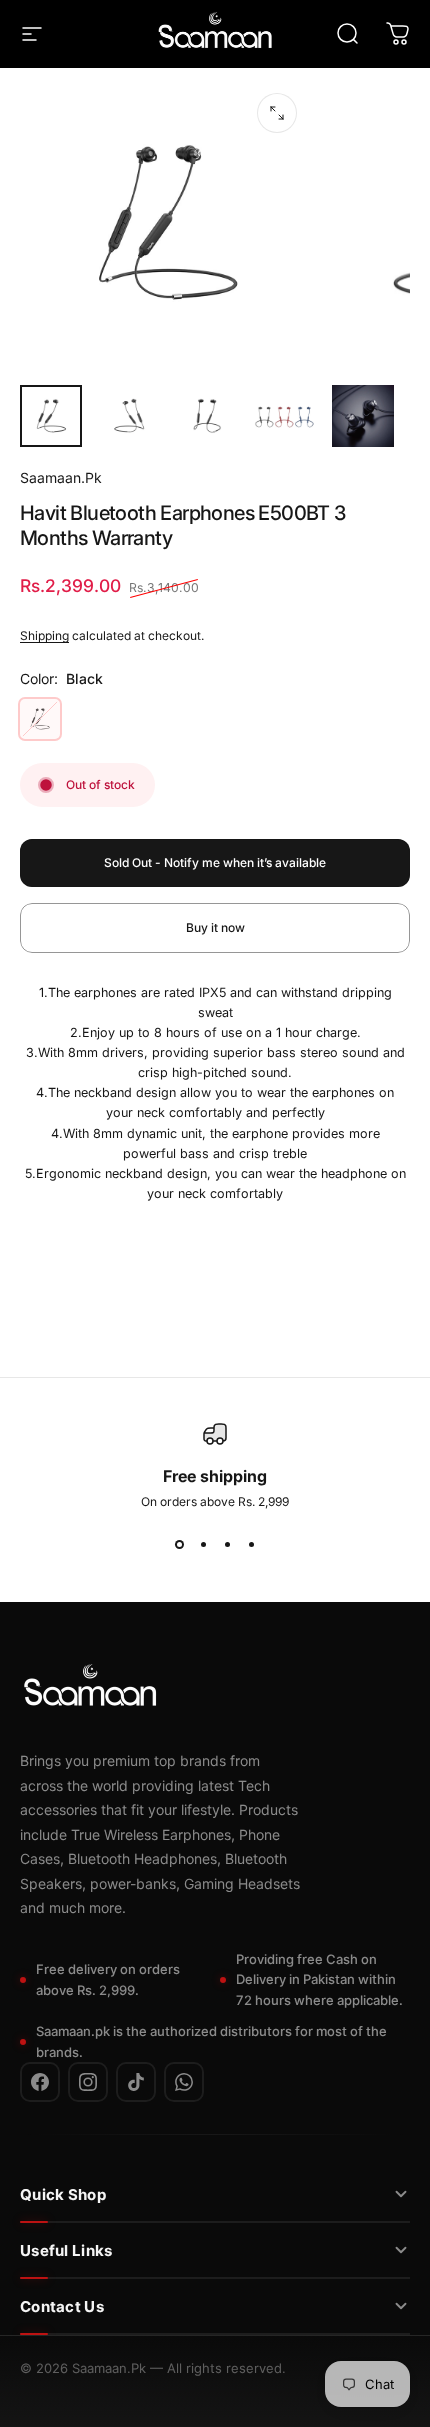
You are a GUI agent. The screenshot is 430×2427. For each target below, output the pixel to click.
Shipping (44, 635)
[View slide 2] (203, 1545)
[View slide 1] (179, 1545)
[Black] (40, 719)
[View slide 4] (251, 1545)
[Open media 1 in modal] (277, 113)
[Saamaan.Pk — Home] (90, 1689)
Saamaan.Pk (61, 477)
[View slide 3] (227, 1545)
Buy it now (215, 927)
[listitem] (40, 2082)
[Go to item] (51, 416)
